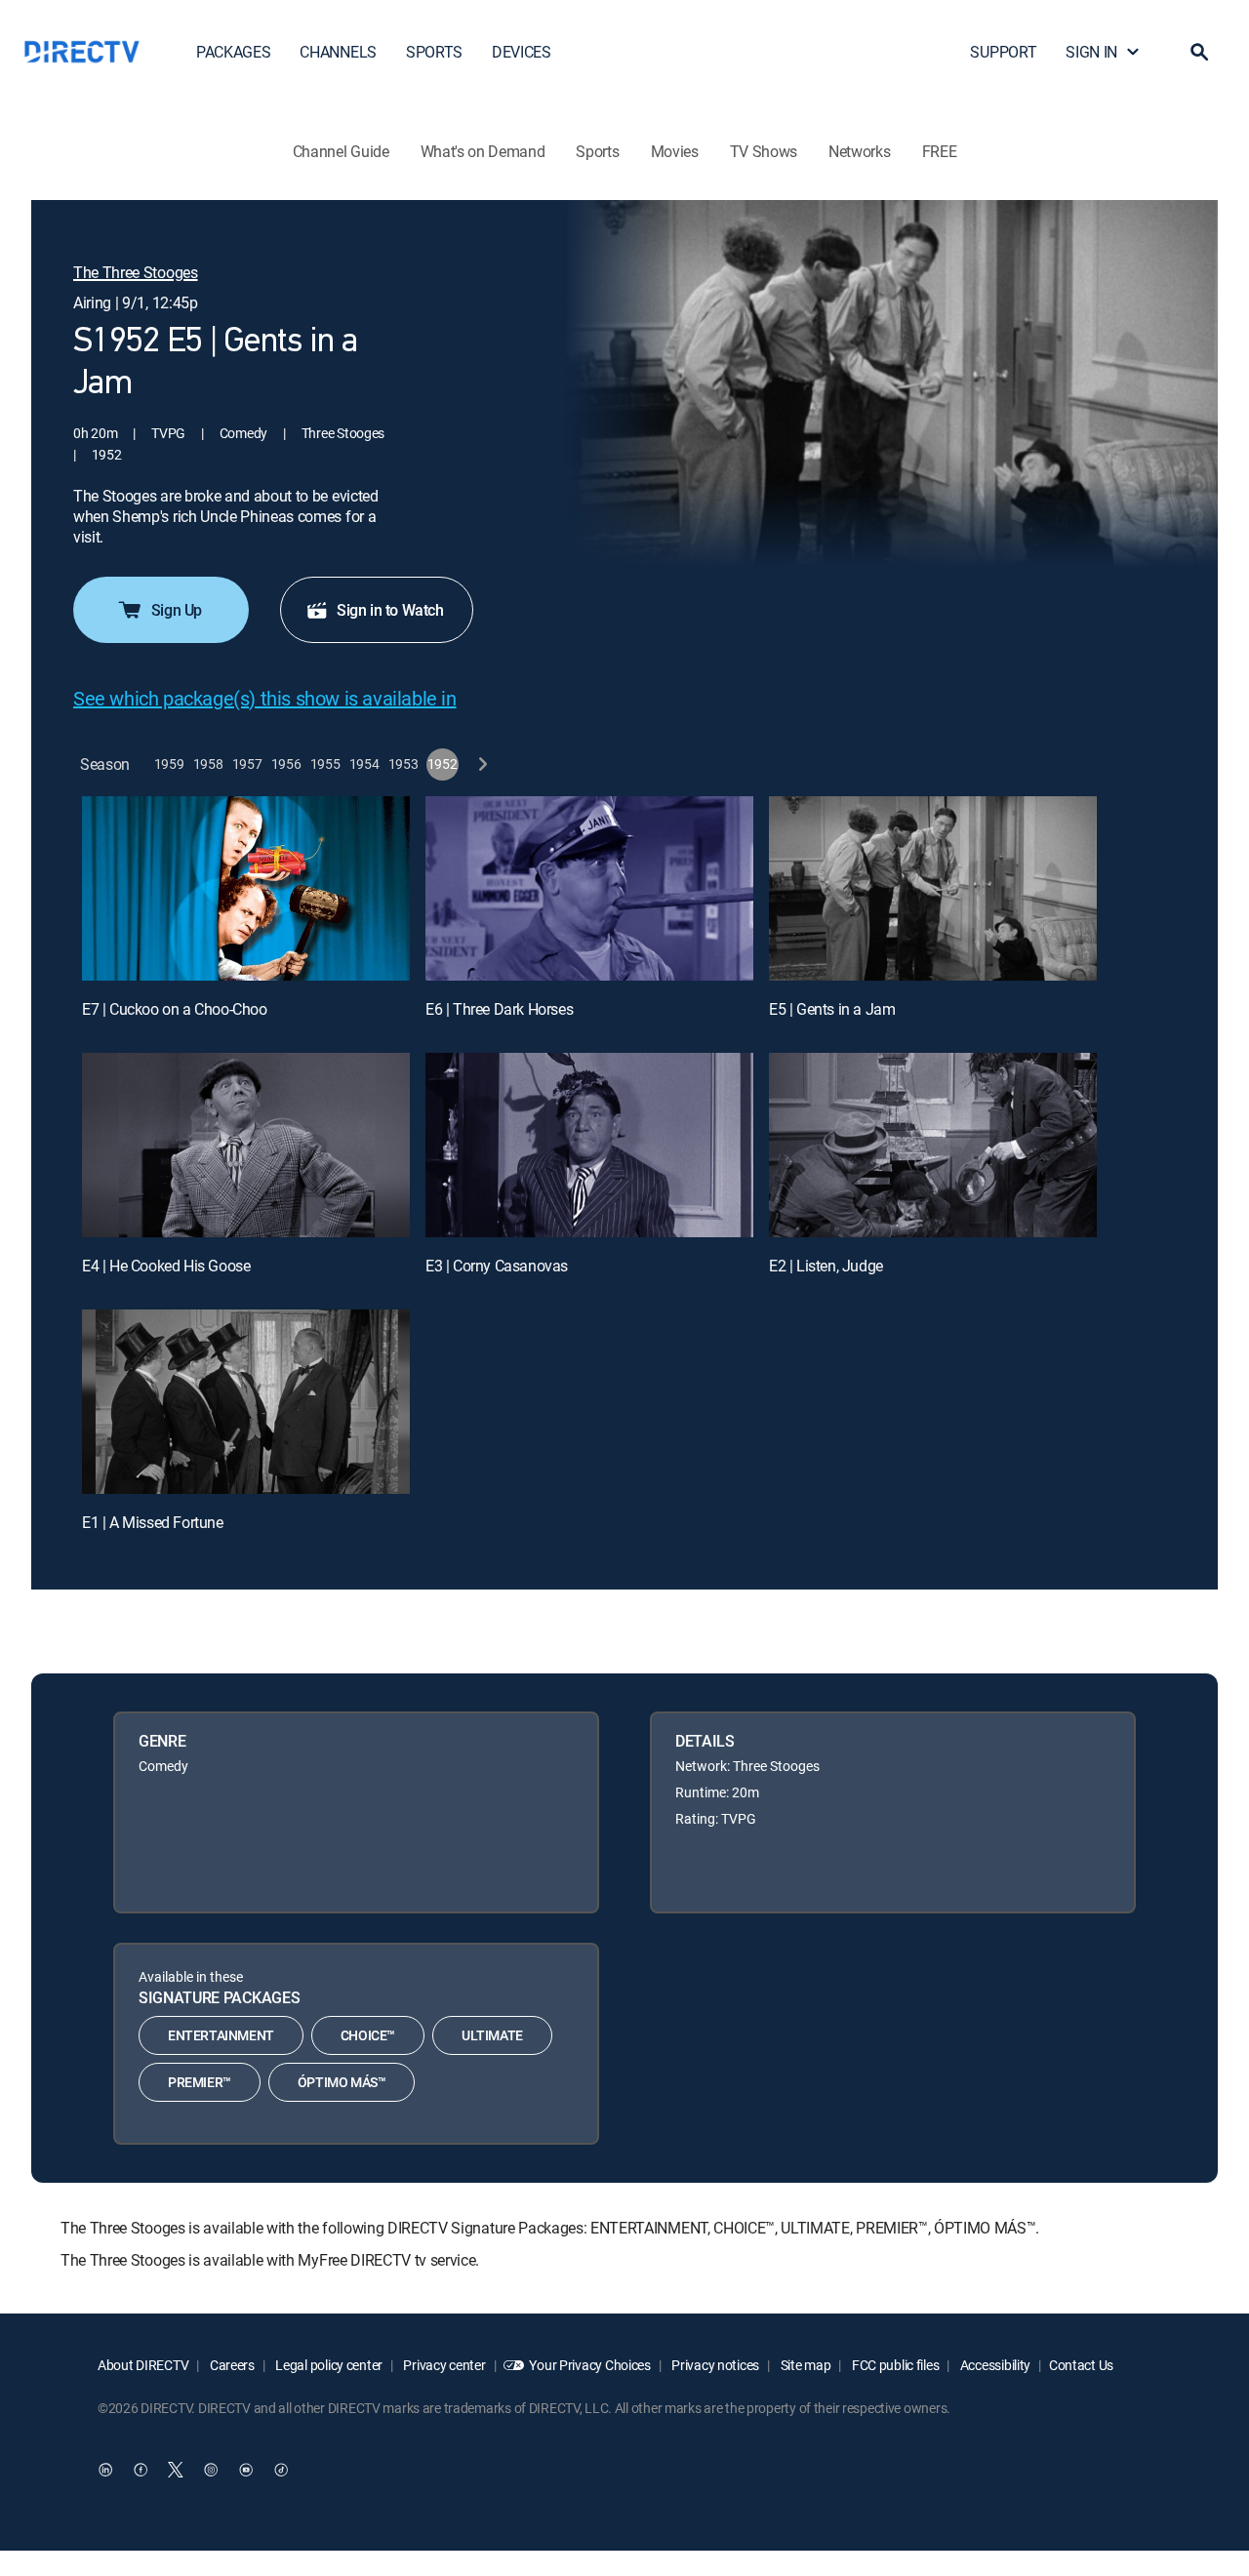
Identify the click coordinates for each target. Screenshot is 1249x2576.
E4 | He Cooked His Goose (166, 1266)
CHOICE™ (368, 2035)
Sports (597, 151)
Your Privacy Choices (589, 2365)
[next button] (482, 765)
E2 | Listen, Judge (826, 1266)
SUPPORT (1003, 52)
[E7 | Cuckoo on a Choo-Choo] (246, 888)
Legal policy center (328, 2365)
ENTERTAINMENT (221, 2035)
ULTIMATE (492, 2035)
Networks (859, 151)
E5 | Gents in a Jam (832, 1009)
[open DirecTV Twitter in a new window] (176, 2470)
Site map (804, 2365)
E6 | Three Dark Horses (499, 1009)
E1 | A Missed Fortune (153, 1522)
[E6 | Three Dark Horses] (589, 888)
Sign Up (177, 610)
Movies (675, 151)
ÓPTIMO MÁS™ (342, 2082)
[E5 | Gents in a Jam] (933, 888)
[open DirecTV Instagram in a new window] (211, 2470)
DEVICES (522, 52)
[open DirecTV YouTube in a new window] (246, 2470)
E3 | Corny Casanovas (497, 1266)
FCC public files (894, 2365)
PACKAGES (233, 52)
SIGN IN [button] (1091, 52)
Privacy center (443, 2365)
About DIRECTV (143, 2365)
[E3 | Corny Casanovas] (589, 1145)
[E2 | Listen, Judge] (933, 1145)
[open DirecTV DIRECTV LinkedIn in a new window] (105, 2470)
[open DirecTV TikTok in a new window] (281, 2470)
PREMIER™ (200, 2082)
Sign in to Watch (390, 610)
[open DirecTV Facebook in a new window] (141, 2470)
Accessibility (994, 2365)
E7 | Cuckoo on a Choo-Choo (175, 1009)
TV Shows (764, 151)
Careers (231, 2365)
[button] (1199, 52)
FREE (940, 151)
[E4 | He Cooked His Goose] (246, 1145)
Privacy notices (715, 2365)
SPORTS (434, 52)
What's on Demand (483, 151)
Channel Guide (341, 151)
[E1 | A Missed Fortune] (246, 1402)
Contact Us (1081, 2365)
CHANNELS (338, 52)
